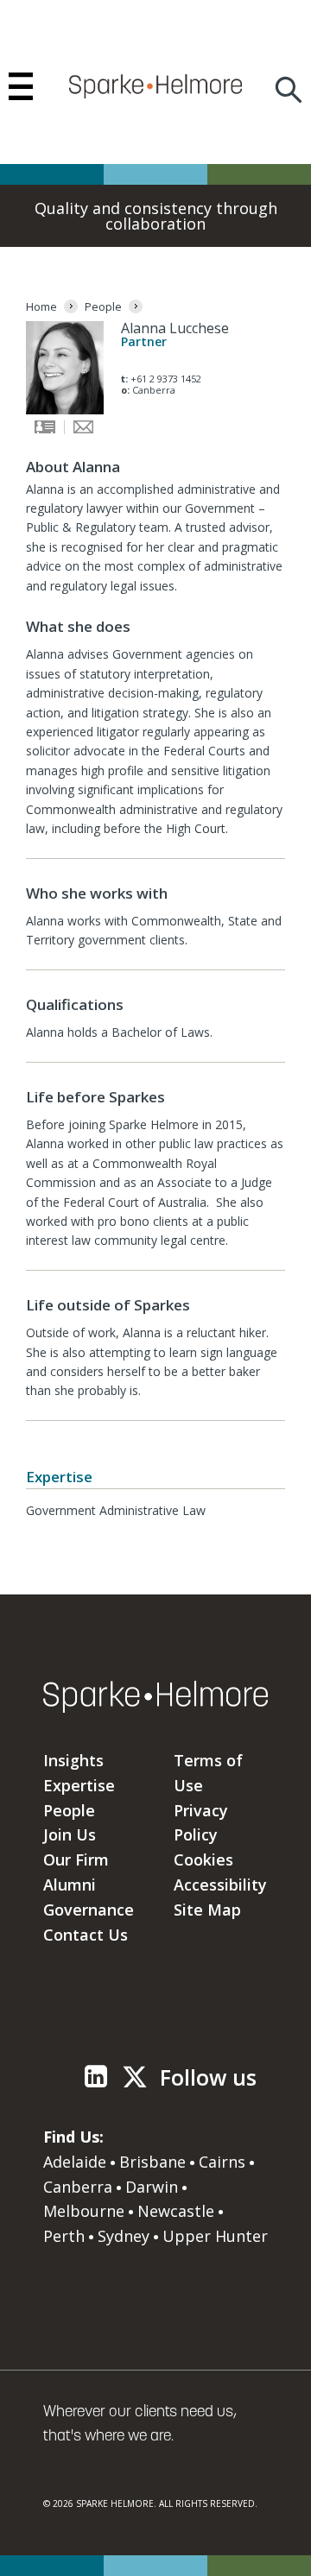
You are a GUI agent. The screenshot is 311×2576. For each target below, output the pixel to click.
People (69, 1810)
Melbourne (84, 2211)
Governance (89, 1910)
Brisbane (152, 2162)
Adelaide (75, 2162)
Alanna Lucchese (175, 328)
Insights (73, 1760)
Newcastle (176, 2211)
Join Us (70, 1834)
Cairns (222, 2162)
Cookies (203, 1859)
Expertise (79, 1785)
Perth (64, 2236)
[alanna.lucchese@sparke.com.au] (83, 430)
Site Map (207, 1910)
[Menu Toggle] (21, 86)
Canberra (78, 2187)
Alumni (70, 1885)
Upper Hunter (215, 2236)
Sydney (124, 2236)
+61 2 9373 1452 (166, 379)
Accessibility (220, 1885)
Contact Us (86, 1935)
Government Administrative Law (116, 1510)
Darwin (152, 2187)
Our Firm (76, 1859)
